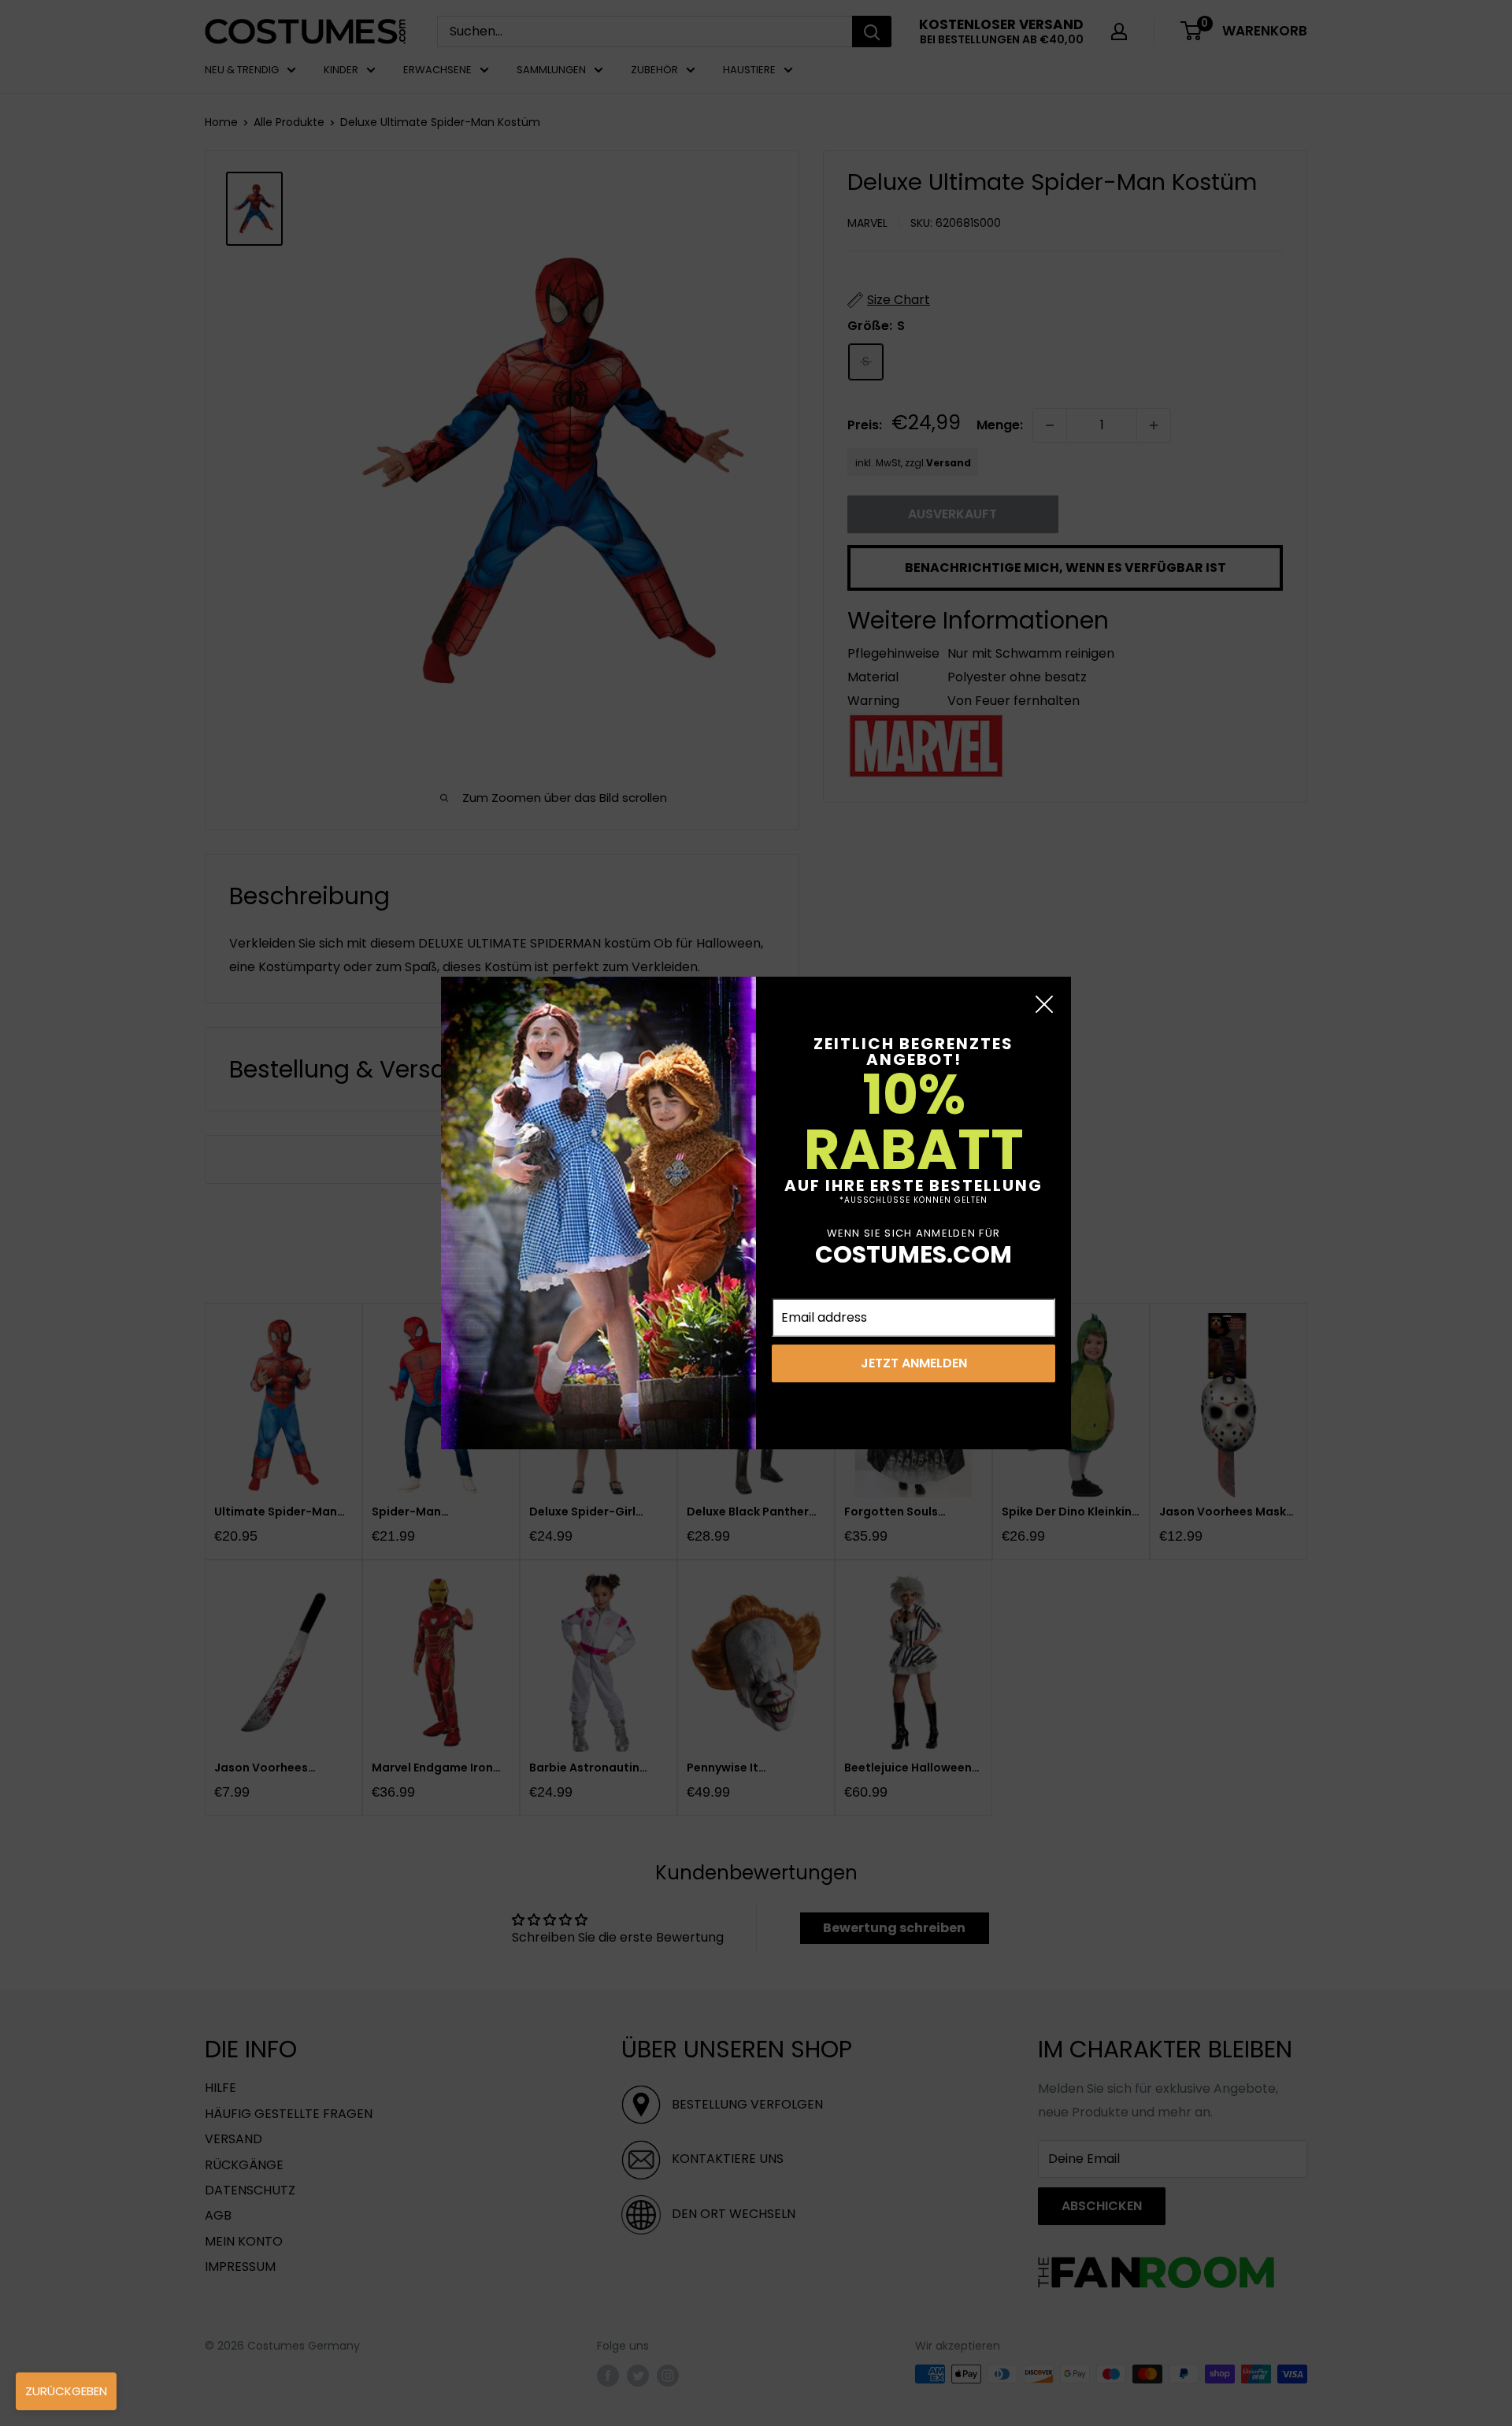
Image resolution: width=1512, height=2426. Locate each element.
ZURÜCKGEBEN (66, 2391)
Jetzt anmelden (914, 1363)
